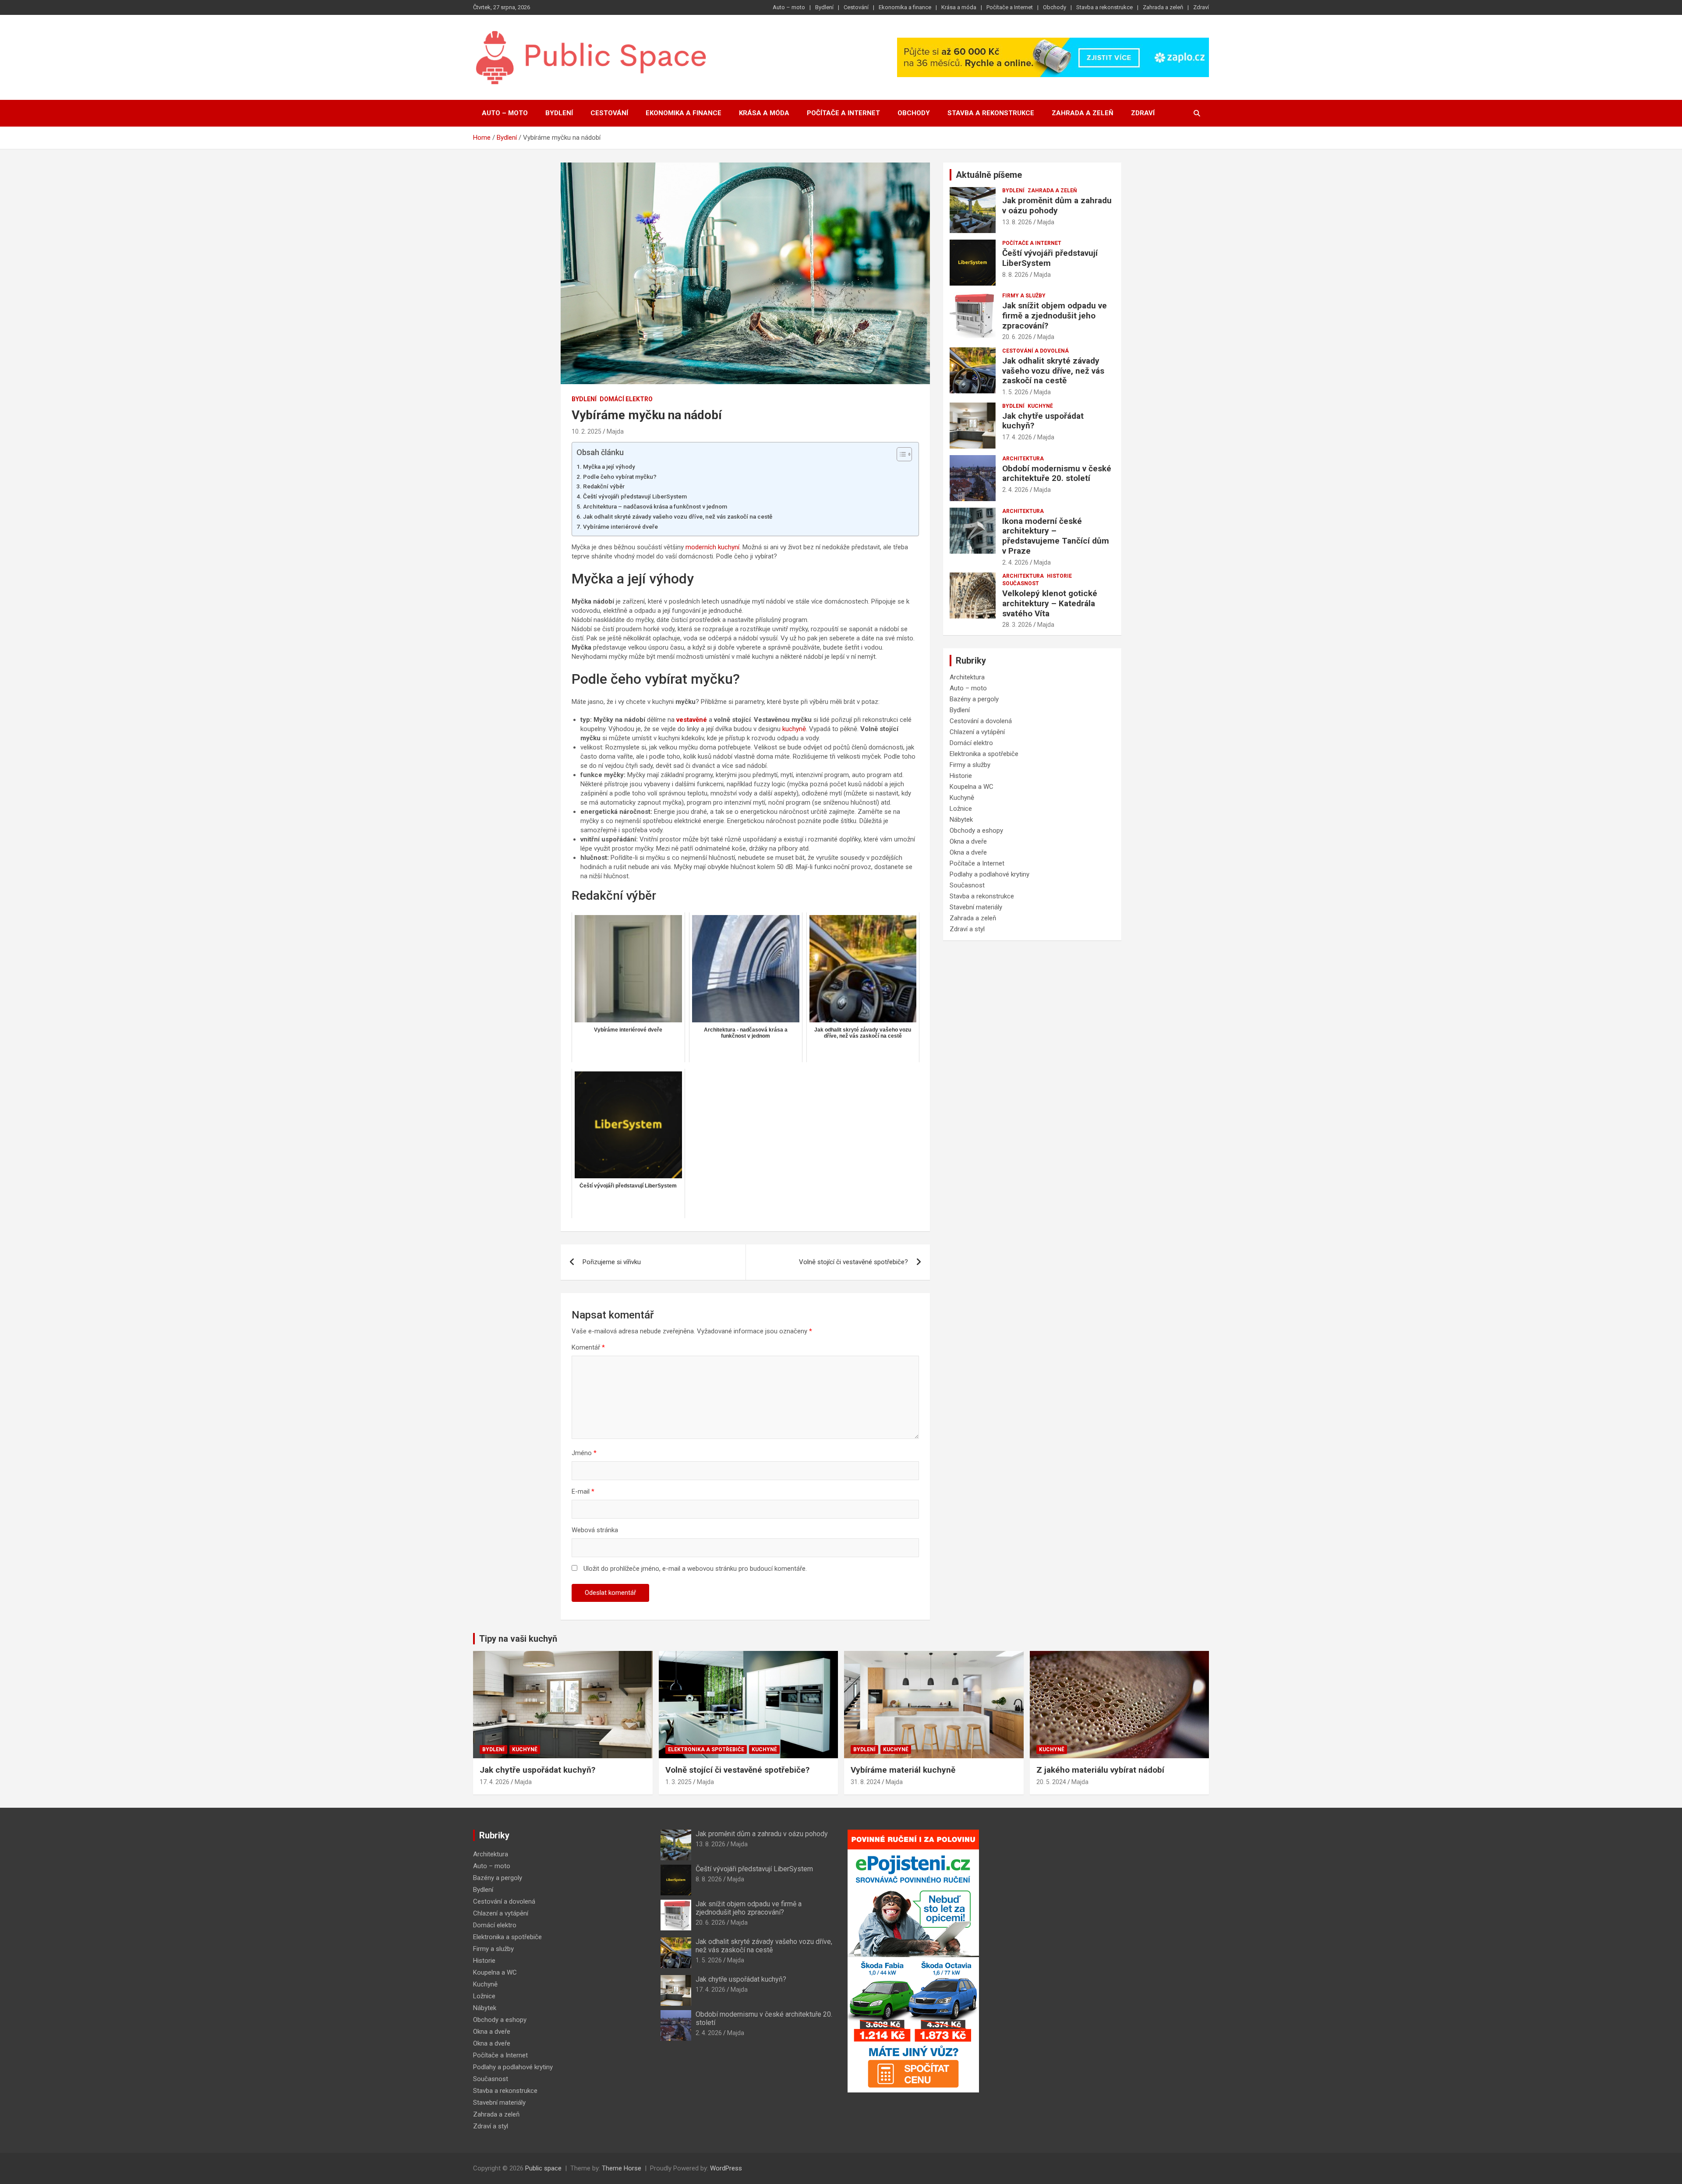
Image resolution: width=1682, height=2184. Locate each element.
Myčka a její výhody (609, 466)
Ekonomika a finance (905, 7)
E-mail (583, 1491)
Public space (543, 2168)
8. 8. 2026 (1015, 275)
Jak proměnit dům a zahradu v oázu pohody (1057, 205)
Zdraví (1201, 7)
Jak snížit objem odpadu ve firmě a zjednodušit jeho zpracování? (1055, 316)
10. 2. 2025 (587, 431)
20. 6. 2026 (1017, 337)
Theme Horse (622, 2168)
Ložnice (961, 809)
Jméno (584, 1453)
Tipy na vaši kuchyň (518, 1639)
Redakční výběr (604, 486)
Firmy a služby (1024, 296)
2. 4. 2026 (1015, 490)
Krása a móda (959, 7)
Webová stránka (595, 1530)
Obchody (1055, 7)
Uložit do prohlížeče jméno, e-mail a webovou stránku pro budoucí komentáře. (695, 1569)
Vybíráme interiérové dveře (620, 527)
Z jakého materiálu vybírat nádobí (1100, 1770)
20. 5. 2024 (1051, 1782)
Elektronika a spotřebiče (984, 754)
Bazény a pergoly (974, 699)
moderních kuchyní (712, 547)
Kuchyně (1040, 406)
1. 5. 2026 (1015, 392)
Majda (615, 431)
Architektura (1023, 459)
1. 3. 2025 (678, 1782)
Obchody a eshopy (976, 830)
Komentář (588, 1347)
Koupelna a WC (972, 787)
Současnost (1021, 583)
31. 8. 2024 (866, 1782)
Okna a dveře (968, 841)
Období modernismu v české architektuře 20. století (1057, 474)
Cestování (856, 7)
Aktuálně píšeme (989, 175)
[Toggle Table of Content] (900, 454)
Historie (1059, 576)
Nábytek (961, 820)
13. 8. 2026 (1017, 222)
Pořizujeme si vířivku (612, 1262)
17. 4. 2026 (1017, 437)
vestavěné (692, 720)
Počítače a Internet (1010, 7)
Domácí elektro (626, 399)
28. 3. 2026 (1017, 625)
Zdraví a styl (967, 929)
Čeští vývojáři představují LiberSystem (635, 496)
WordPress (726, 2168)
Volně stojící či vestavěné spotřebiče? (853, 1262)
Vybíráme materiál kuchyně (903, 1770)
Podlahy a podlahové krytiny (989, 874)
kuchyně (794, 729)
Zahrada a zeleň (1163, 7)
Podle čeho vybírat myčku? (620, 477)
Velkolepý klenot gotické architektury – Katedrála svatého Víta (1050, 603)
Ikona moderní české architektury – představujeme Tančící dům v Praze (1056, 536)
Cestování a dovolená (1035, 351)
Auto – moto (789, 7)
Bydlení (824, 7)
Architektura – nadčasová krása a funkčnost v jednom (655, 506)
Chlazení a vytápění (977, 732)
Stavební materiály (976, 907)
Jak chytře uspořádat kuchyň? (1043, 421)
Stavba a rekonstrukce (1104, 7)
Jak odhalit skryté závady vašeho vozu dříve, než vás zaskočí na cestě (678, 516)
